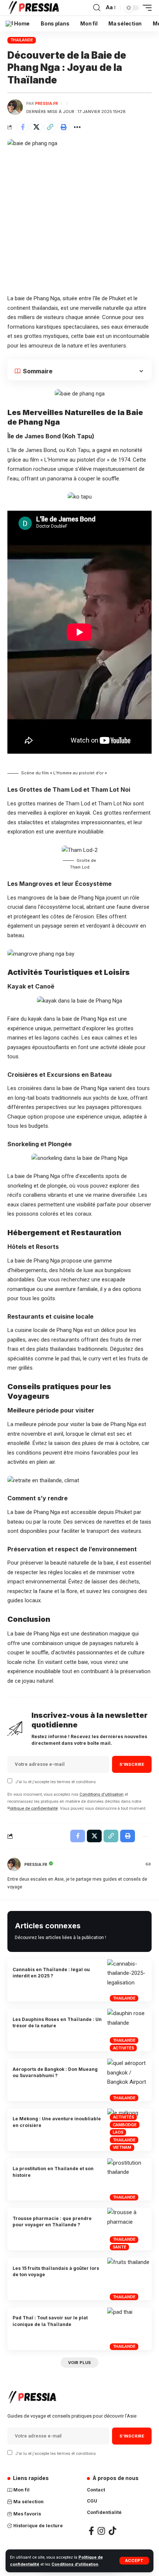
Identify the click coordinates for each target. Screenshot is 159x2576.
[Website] (148, 1865)
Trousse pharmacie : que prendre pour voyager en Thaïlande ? (52, 2222)
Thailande (22, 40)
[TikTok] (112, 2531)
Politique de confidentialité (33, 1808)
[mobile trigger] (145, 8)
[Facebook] (91, 2531)
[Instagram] (101, 2531)
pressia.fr (47, 103)
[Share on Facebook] (23, 127)
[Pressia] (35, 8)
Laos (118, 2132)
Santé (120, 2247)
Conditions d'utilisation (75, 2564)
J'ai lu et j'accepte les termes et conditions (55, 1782)
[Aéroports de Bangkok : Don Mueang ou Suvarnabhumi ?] (129, 2080)
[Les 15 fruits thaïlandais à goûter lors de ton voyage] (129, 2279)
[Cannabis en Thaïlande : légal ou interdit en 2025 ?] (129, 1981)
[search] (97, 8)
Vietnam (122, 2147)
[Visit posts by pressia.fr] (15, 107)
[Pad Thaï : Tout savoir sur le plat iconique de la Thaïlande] (129, 2329)
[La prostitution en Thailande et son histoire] (129, 2180)
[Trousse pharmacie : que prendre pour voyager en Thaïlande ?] (129, 2229)
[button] (50, 127)
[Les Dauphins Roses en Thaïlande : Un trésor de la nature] (129, 2030)
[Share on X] (36, 127)
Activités (124, 2048)
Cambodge (125, 2125)
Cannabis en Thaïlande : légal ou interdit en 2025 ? (51, 1973)
